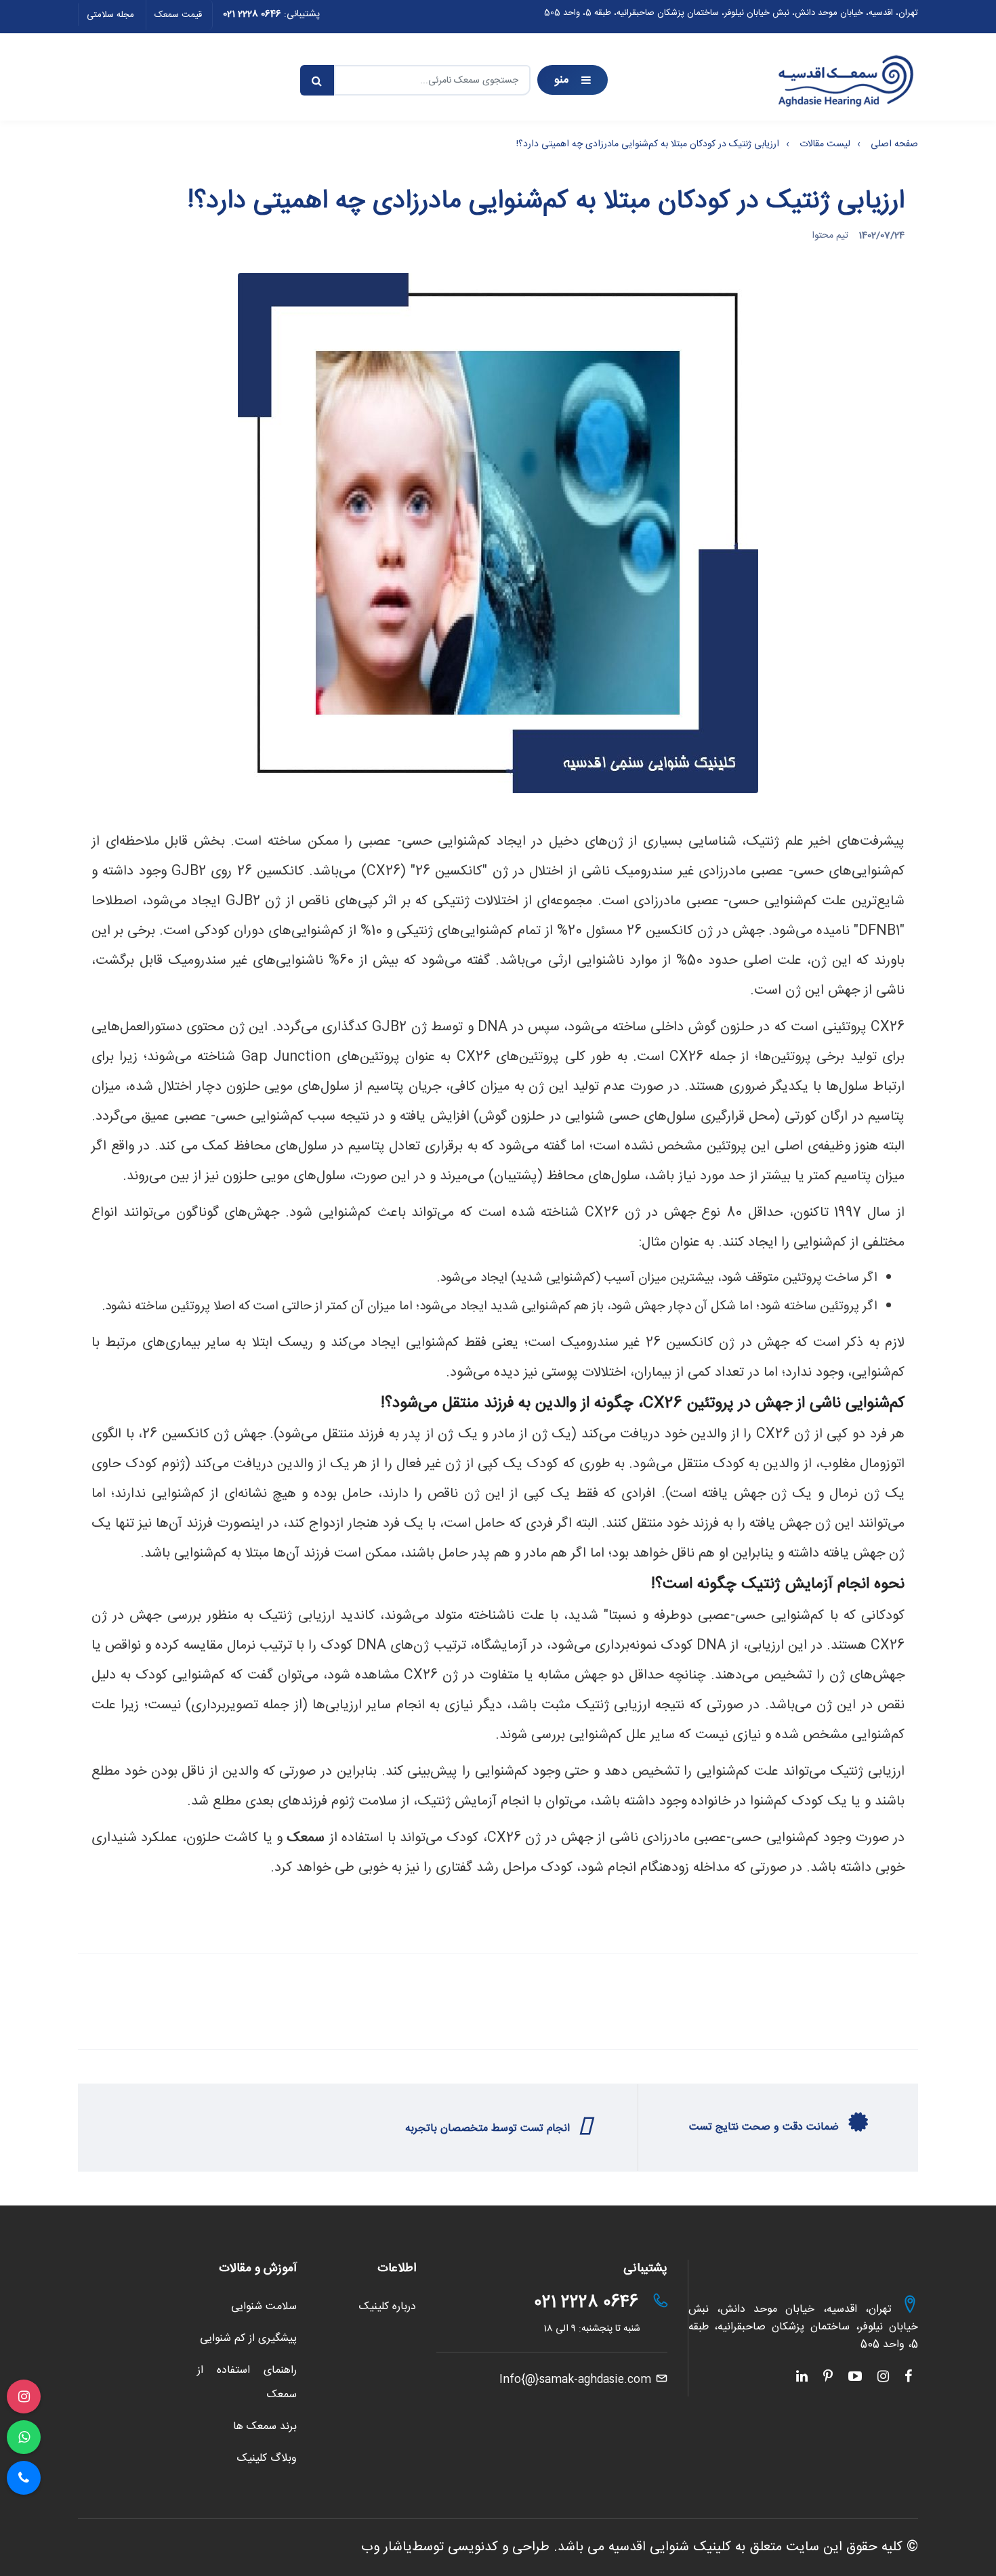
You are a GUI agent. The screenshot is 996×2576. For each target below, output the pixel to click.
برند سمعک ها (265, 2427)
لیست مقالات (825, 144)
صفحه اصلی (894, 144)
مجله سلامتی (110, 15)
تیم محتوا (830, 236)
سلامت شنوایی (264, 2307)
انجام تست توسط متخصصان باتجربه (489, 2129)
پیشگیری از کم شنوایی (248, 2339)
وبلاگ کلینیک (267, 2458)
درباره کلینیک (388, 2307)
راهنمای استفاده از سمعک (247, 2382)
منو (562, 80)
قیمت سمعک (178, 15)
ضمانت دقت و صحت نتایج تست (766, 2127)
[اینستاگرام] (24, 2396)
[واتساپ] (24, 2437)
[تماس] (24, 2478)
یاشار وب (387, 2547)
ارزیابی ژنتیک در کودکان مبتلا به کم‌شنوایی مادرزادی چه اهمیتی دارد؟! (648, 144)
